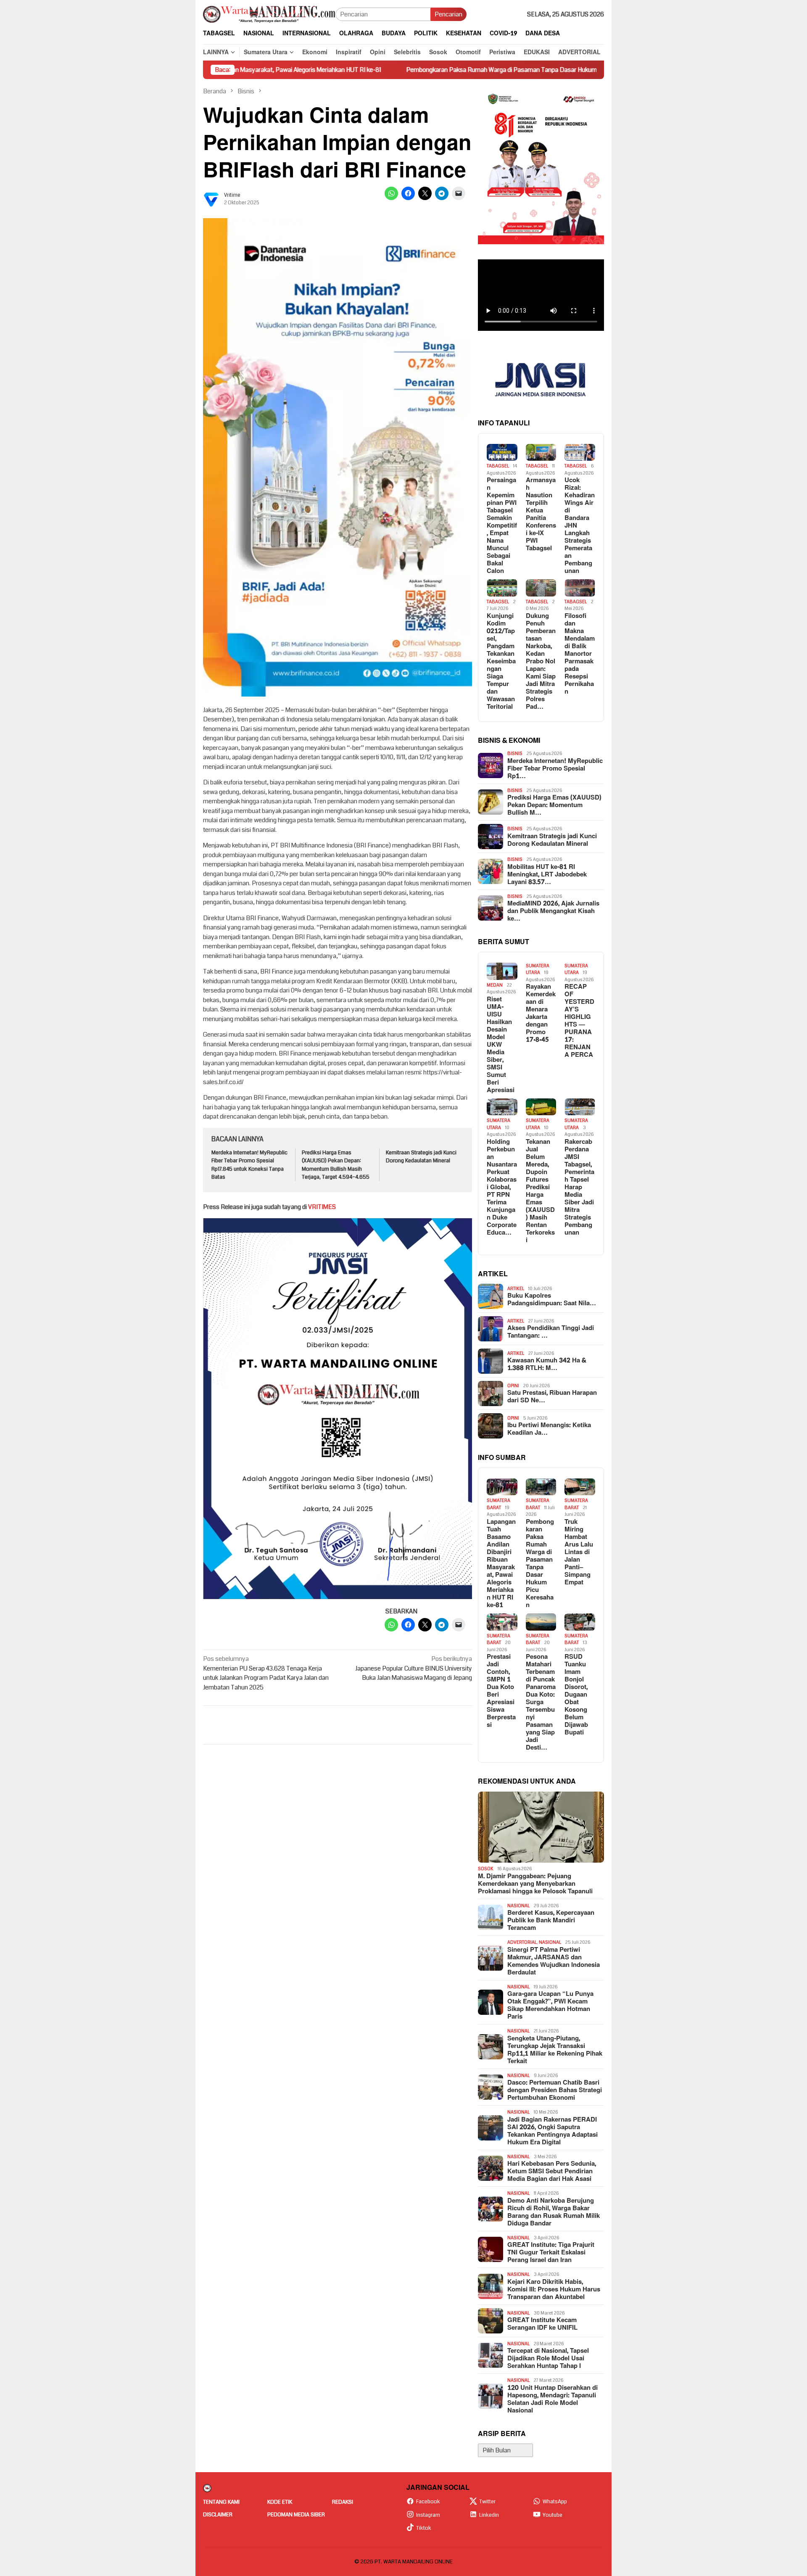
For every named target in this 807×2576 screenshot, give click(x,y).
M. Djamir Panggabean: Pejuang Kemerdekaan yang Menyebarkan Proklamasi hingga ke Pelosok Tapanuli (535, 1884)
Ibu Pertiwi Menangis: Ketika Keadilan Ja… (549, 1429)
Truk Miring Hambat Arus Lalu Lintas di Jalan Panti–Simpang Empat (579, 1552)
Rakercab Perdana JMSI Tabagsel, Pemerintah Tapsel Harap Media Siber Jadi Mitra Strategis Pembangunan (579, 1188)
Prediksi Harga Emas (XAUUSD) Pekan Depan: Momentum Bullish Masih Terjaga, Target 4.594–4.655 (336, 1165)
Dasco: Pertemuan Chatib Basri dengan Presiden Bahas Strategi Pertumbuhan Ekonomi (555, 2090)
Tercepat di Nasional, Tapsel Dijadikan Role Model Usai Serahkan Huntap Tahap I (548, 2359)
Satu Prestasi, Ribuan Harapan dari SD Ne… (552, 1397)
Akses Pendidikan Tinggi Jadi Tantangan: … (551, 1332)
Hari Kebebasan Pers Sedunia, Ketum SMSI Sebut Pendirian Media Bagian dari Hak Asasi (552, 2172)
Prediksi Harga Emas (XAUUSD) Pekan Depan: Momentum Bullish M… (554, 805)
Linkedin (489, 2515)
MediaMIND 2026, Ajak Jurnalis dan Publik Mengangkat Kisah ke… (553, 911)
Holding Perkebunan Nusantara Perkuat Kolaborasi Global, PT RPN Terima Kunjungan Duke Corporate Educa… (502, 1188)
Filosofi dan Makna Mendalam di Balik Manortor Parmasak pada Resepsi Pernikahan (580, 654)
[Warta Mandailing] (269, 14)
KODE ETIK (280, 2502)
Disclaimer (218, 2515)
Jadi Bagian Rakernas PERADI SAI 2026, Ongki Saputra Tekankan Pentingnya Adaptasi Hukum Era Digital (553, 2131)
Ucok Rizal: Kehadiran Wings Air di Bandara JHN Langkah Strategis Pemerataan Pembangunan (580, 526)
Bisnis (515, 754)
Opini (513, 1386)
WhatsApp (555, 2502)
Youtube (553, 2515)
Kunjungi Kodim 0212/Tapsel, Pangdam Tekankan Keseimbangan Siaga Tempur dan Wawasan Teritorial (501, 662)
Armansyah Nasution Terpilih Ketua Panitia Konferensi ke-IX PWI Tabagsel (541, 515)
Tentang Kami (221, 2502)
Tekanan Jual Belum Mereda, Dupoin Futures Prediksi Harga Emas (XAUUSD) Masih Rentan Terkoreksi (540, 1191)
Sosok (486, 1869)
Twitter (487, 2502)
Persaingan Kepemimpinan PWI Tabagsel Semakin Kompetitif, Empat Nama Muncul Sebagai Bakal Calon (502, 526)
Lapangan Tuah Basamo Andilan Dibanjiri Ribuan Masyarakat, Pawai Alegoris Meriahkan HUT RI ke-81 (501, 1564)
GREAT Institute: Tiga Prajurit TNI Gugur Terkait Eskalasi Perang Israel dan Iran (551, 2253)
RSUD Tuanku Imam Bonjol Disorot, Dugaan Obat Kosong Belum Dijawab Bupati (576, 1695)
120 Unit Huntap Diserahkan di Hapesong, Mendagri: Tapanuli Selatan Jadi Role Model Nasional (553, 2399)
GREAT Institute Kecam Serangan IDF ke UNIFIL (542, 2324)
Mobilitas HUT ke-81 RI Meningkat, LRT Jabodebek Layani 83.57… (547, 875)
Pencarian (448, 14)
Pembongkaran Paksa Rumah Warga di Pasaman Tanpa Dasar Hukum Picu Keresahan (380, 70)
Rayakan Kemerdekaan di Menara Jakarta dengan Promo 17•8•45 (541, 1014)
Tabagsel (498, 466)
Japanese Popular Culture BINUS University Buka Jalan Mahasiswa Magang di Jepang (414, 1668)
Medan (495, 985)
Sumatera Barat (498, 1504)
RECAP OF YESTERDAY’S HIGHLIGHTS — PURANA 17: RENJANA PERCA (579, 1021)
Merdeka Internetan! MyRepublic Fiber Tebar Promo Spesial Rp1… (555, 769)
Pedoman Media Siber (296, 2515)
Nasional (518, 1906)
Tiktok (424, 2528)
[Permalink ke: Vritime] (211, 199)
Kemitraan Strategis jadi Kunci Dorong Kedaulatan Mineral (421, 1157)
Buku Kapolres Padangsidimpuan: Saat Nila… (552, 1300)
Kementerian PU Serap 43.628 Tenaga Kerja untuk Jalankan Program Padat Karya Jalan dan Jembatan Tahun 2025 (266, 1673)
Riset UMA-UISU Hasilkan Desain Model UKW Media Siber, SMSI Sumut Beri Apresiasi (501, 1045)
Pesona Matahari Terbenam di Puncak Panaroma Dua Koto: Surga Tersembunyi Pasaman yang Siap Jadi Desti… (541, 1702)
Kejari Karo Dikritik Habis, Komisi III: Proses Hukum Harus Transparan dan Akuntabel (554, 2290)
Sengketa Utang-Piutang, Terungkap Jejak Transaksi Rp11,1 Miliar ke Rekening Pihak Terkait (555, 2050)
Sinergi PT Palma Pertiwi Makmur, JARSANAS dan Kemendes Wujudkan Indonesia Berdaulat (554, 1961)
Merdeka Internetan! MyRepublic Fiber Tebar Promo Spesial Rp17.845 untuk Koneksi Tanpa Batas (249, 1165)
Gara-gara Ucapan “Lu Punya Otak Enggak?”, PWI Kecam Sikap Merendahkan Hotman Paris (550, 2006)
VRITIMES (322, 1207)
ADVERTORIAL (522, 1942)
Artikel (516, 1289)
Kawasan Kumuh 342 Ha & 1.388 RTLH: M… (547, 1365)
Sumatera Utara (538, 969)
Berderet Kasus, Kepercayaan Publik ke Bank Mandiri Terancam (551, 1921)
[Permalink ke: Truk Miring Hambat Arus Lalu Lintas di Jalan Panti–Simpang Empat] (580, 1487)
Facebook (428, 2502)
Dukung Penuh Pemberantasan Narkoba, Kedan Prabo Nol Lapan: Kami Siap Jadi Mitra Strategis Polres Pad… (541, 662)
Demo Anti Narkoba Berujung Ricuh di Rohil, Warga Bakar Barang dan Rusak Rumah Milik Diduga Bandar (554, 2212)
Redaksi (343, 2502)
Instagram (428, 2515)
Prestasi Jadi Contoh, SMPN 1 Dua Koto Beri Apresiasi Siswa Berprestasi (501, 1691)
